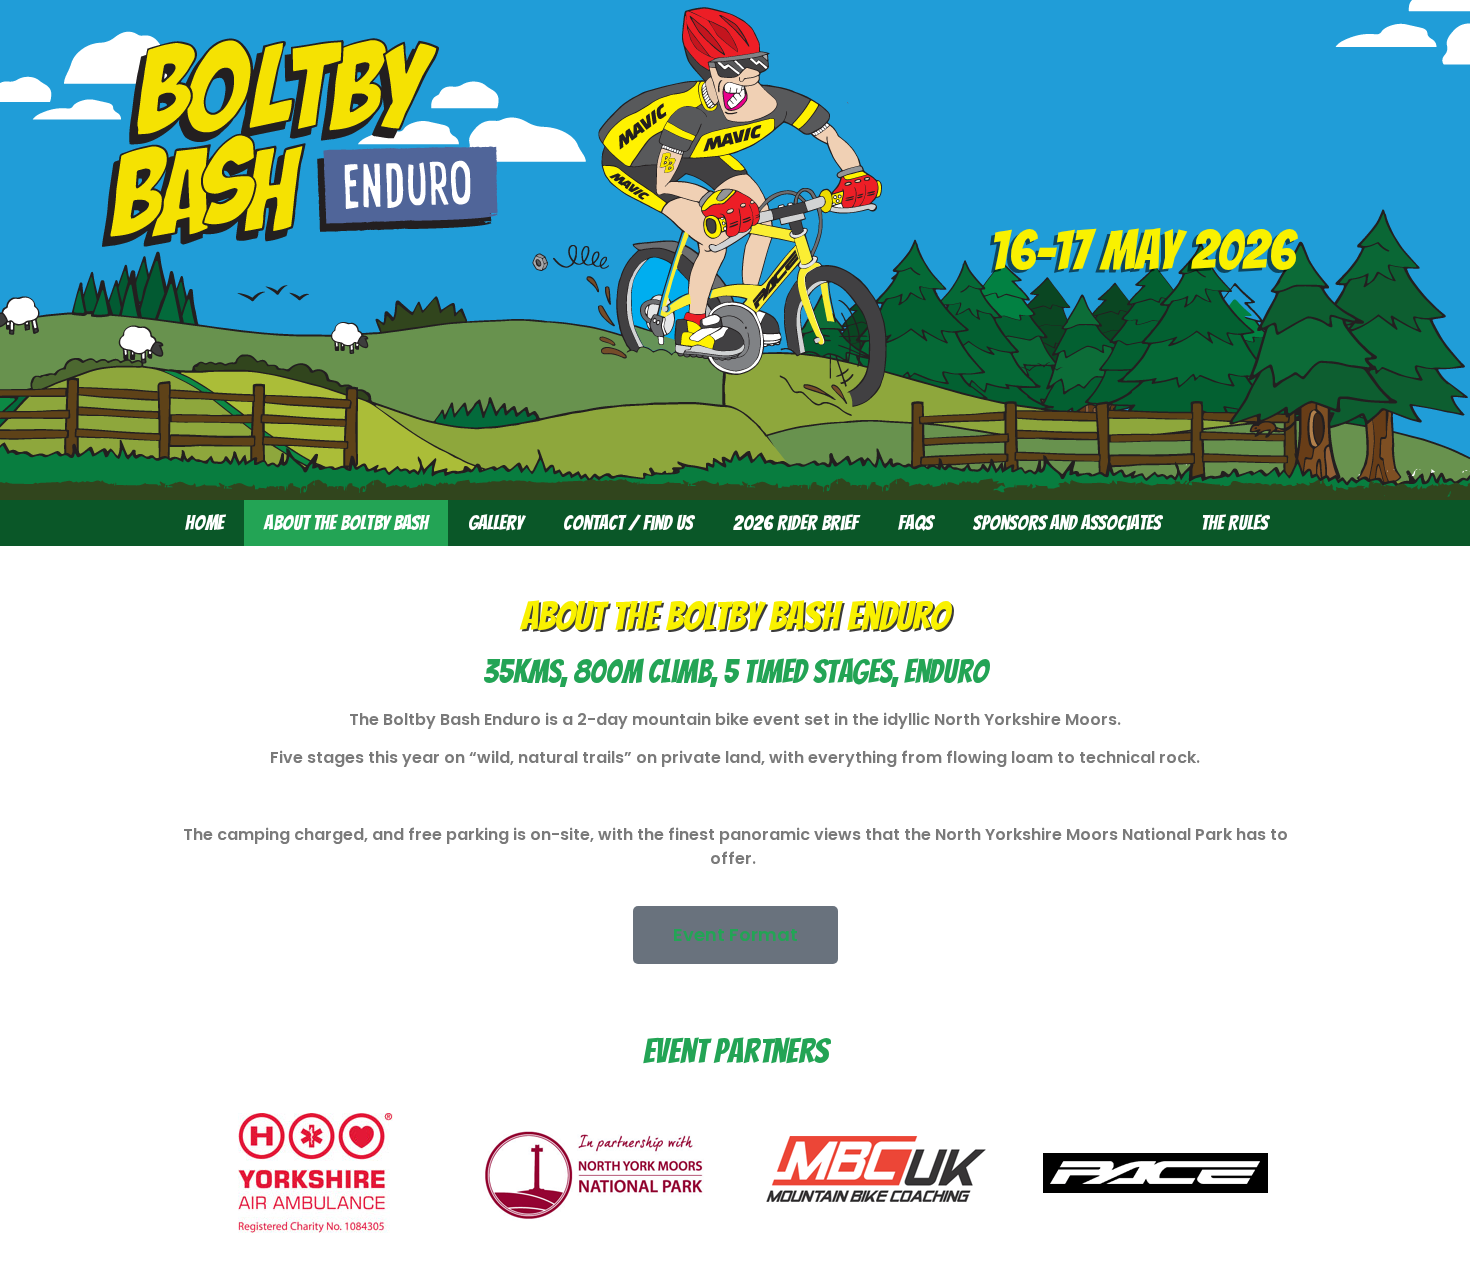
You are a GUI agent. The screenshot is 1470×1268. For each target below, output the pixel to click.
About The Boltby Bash (346, 523)
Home (204, 523)
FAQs (915, 523)
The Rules (1234, 523)
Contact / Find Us (628, 523)
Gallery (495, 523)
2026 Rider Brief (795, 523)
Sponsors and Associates (1067, 523)
